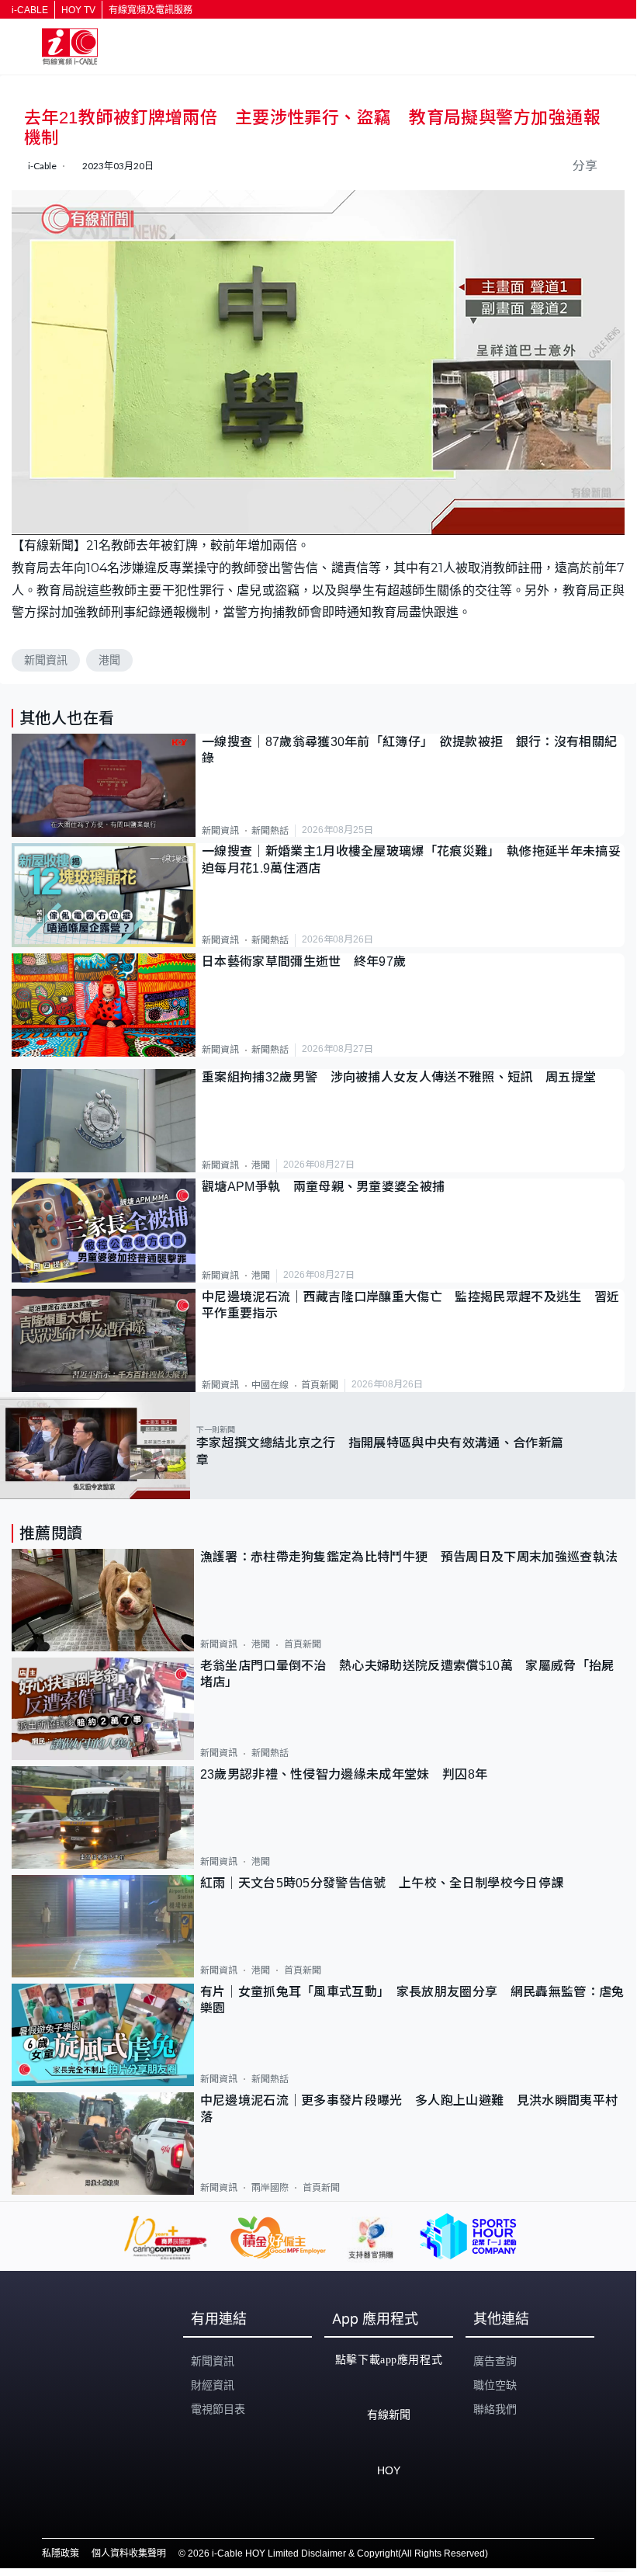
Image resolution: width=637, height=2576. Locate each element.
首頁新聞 (320, 1385)
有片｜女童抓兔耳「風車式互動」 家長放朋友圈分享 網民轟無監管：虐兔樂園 (412, 2000)
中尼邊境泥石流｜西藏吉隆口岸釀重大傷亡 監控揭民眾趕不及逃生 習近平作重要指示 (411, 1305)
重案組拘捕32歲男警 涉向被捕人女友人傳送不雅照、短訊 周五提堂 (399, 1077)
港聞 (109, 660)
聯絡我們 (495, 2409)
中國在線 (270, 1385)
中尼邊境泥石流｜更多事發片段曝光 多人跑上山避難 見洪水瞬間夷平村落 (409, 2109)
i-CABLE (30, 10)
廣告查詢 (495, 2361)
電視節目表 (218, 2409)
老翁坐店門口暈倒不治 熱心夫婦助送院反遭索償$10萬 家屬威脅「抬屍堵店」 (407, 1674)
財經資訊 (213, 2385)
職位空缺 (495, 2385)
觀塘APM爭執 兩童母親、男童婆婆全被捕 (330, 1187)
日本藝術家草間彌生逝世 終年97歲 (304, 962)
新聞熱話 (270, 831)
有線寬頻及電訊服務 (151, 10)
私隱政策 (61, 2553)
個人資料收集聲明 (129, 2553)
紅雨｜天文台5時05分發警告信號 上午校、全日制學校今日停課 (382, 1883)
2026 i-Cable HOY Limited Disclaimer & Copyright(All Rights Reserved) (338, 2553)
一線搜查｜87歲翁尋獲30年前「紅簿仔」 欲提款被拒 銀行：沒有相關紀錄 (409, 750)
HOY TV (78, 10)
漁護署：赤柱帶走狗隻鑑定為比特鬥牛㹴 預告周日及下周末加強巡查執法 (409, 1557)
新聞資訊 (46, 660)
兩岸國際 (270, 2188)
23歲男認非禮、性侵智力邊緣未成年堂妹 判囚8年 (344, 1774)
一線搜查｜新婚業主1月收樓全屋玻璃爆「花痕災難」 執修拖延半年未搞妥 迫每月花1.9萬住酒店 (413, 859)
